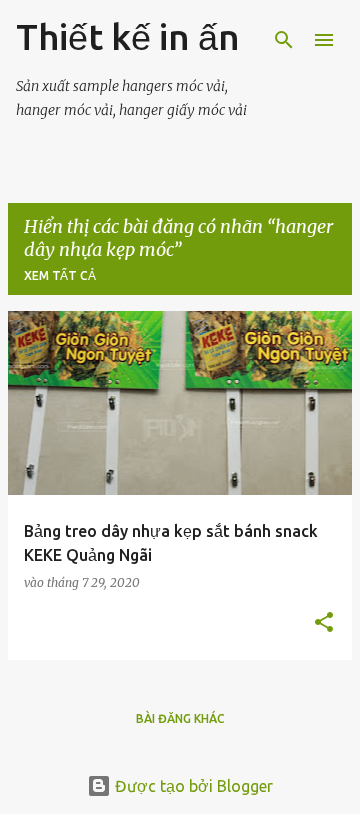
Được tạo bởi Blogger (192, 786)
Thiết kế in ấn (128, 36)
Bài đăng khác (180, 718)
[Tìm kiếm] (284, 40)
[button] (324, 623)
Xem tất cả (60, 275)
